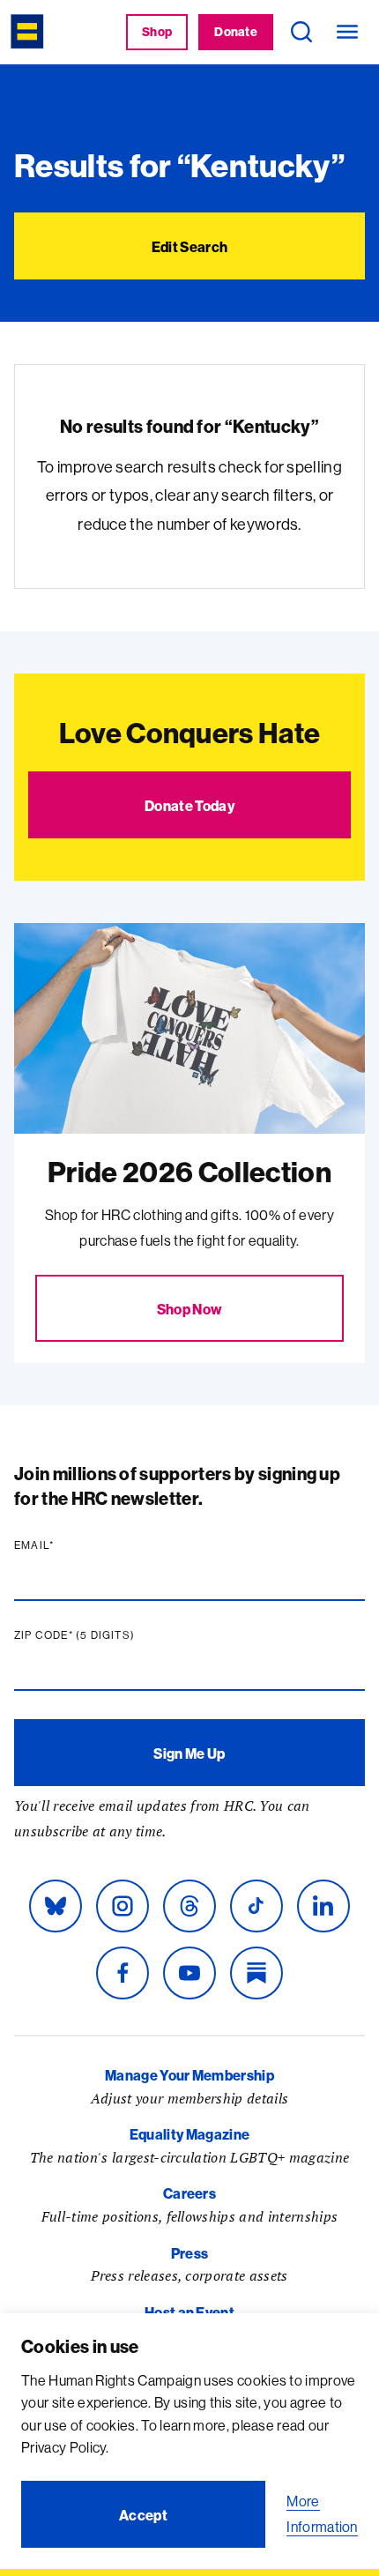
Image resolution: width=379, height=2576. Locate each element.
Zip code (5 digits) (108, 1635)
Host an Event (189, 2312)
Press (190, 2253)
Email (68, 1545)
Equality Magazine (189, 2134)
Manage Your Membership (189, 2075)
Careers (189, 2193)
